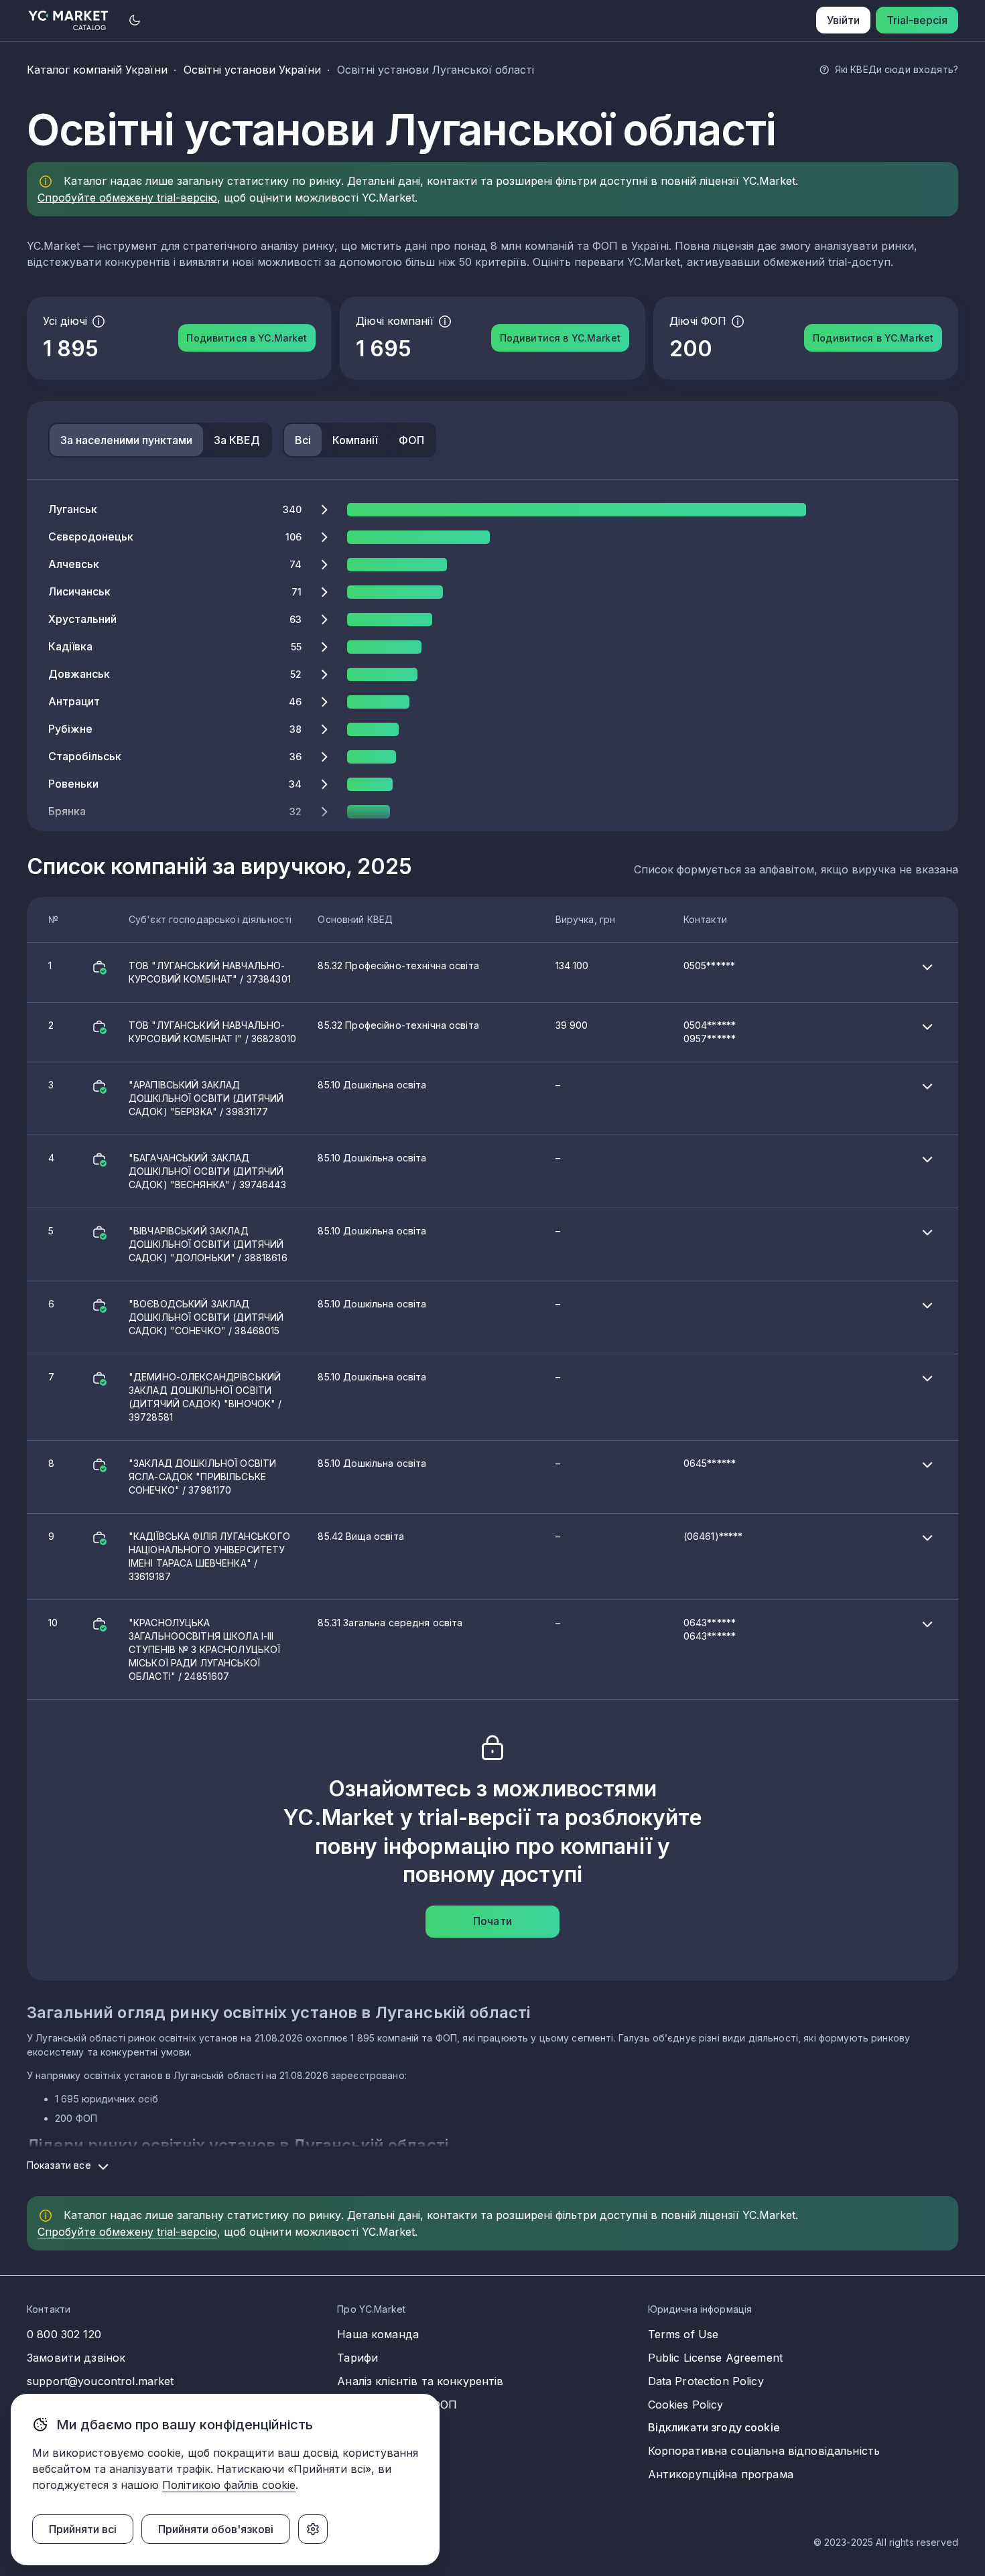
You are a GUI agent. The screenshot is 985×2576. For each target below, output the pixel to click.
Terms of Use (683, 2334)
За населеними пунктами (126, 440)
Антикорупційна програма (721, 2474)
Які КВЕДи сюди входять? (897, 69)
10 (392, 1649)
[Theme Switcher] (135, 20)
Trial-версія (917, 20)
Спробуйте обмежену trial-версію (127, 198)
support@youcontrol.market (101, 2381)
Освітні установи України (252, 70)
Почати (492, 1921)
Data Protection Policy (706, 2381)
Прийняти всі (83, 2529)
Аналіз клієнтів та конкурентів (420, 2381)
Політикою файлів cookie (229, 2485)
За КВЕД (237, 440)
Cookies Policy (686, 2405)
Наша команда (378, 2334)
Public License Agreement (715, 2358)
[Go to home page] (69, 20)
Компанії (355, 440)
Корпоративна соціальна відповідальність (764, 2451)
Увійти (843, 20)
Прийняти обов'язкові (216, 2529)
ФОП (411, 440)
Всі (303, 440)
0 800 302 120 (64, 2334)
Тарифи (357, 2358)
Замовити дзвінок (76, 2358)
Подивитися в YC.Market (247, 338)
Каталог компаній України (97, 70)
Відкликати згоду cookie (714, 2427)
